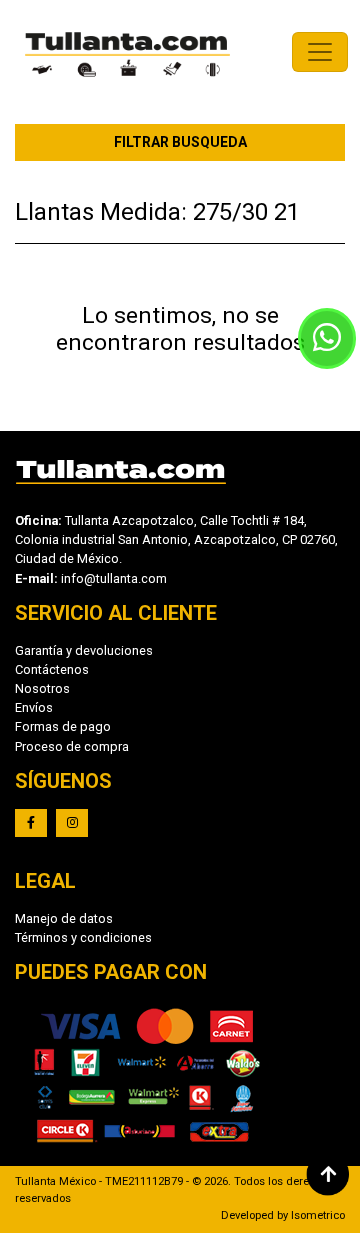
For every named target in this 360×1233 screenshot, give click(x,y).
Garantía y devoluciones (84, 650)
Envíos (34, 707)
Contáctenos (52, 669)
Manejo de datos (64, 918)
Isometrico (318, 1215)
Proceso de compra (72, 746)
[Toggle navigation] (320, 52)
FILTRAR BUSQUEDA (180, 142)
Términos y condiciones (83, 937)
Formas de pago (63, 726)
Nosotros (42, 688)
